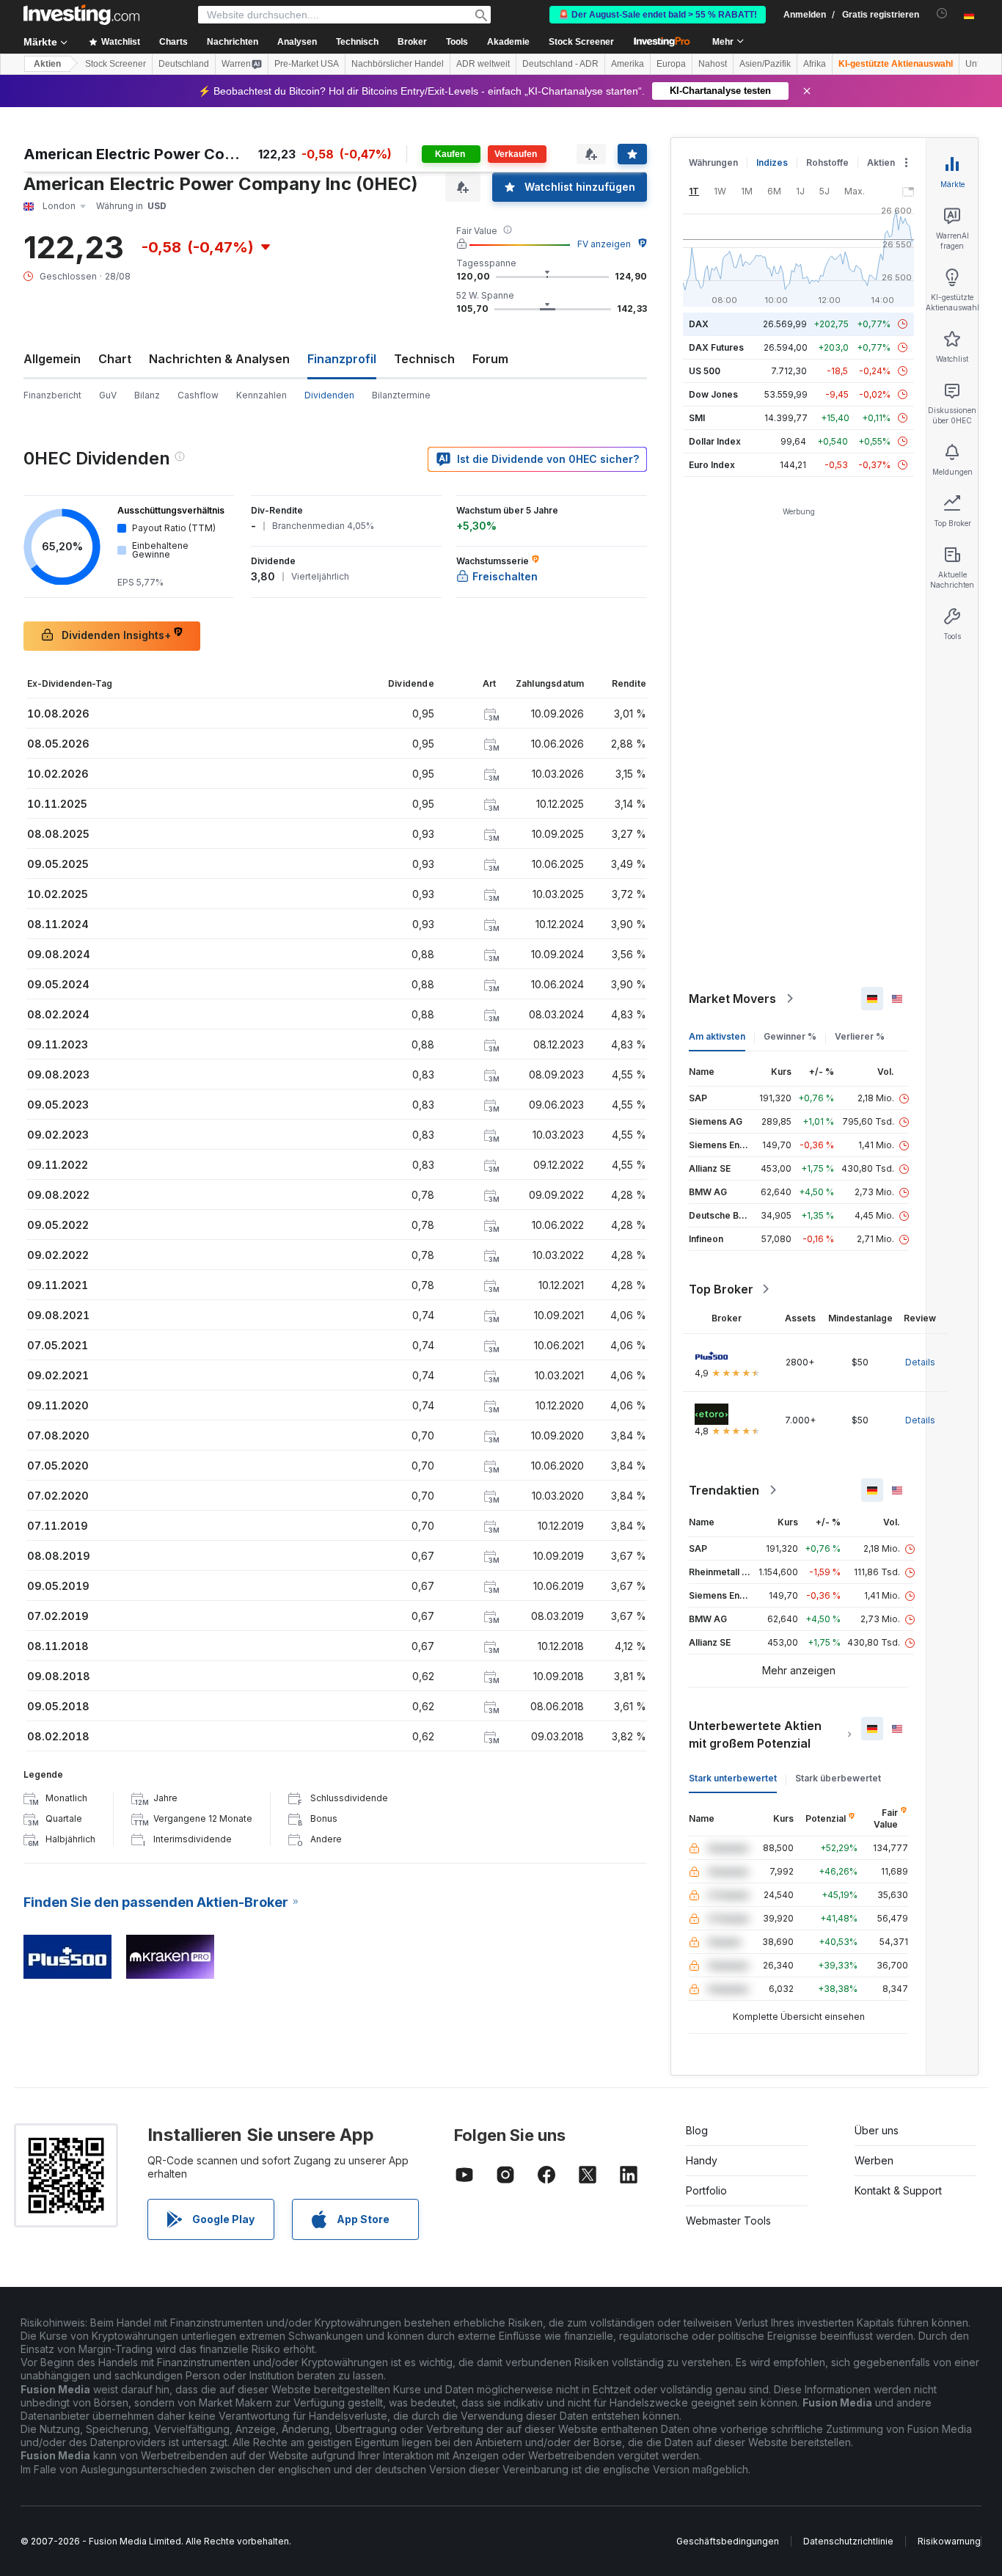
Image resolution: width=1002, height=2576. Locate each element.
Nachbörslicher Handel (398, 64)
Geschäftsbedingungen (728, 2541)
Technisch (424, 359)
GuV (108, 395)
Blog (697, 2130)
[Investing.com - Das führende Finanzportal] (81, 15)
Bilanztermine (401, 395)
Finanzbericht (52, 395)
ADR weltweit (483, 64)
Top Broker (721, 1289)
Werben (874, 2160)
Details (920, 1362)
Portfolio (706, 2190)
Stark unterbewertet (733, 1778)
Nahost (713, 64)
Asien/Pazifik (765, 64)
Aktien (47, 64)
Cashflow (198, 395)
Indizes (772, 163)
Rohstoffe (827, 163)
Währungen (713, 163)
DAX (699, 324)
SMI (697, 418)
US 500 (705, 371)
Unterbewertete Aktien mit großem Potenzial (755, 1734)
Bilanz (147, 395)
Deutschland (184, 64)
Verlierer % (860, 1036)
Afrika (815, 64)
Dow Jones (713, 394)
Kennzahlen (262, 395)
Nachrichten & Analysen (219, 359)
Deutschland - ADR (560, 64)
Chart (115, 359)
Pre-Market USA (307, 64)
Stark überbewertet (838, 1778)
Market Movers (732, 999)
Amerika (628, 64)
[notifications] (942, 14)
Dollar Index (715, 441)
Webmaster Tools (728, 2221)
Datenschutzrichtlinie (848, 2541)
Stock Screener (581, 42)
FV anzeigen (604, 244)
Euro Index (712, 465)
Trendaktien (724, 1490)
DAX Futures (716, 347)
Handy (702, 2160)
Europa (671, 64)
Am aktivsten (717, 1036)
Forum (490, 359)
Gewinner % (790, 1036)
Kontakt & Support (898, 2190)
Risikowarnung (949, 2541)
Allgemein (52, 359)
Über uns (877, 2130)
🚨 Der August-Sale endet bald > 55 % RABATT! (658, 15)
